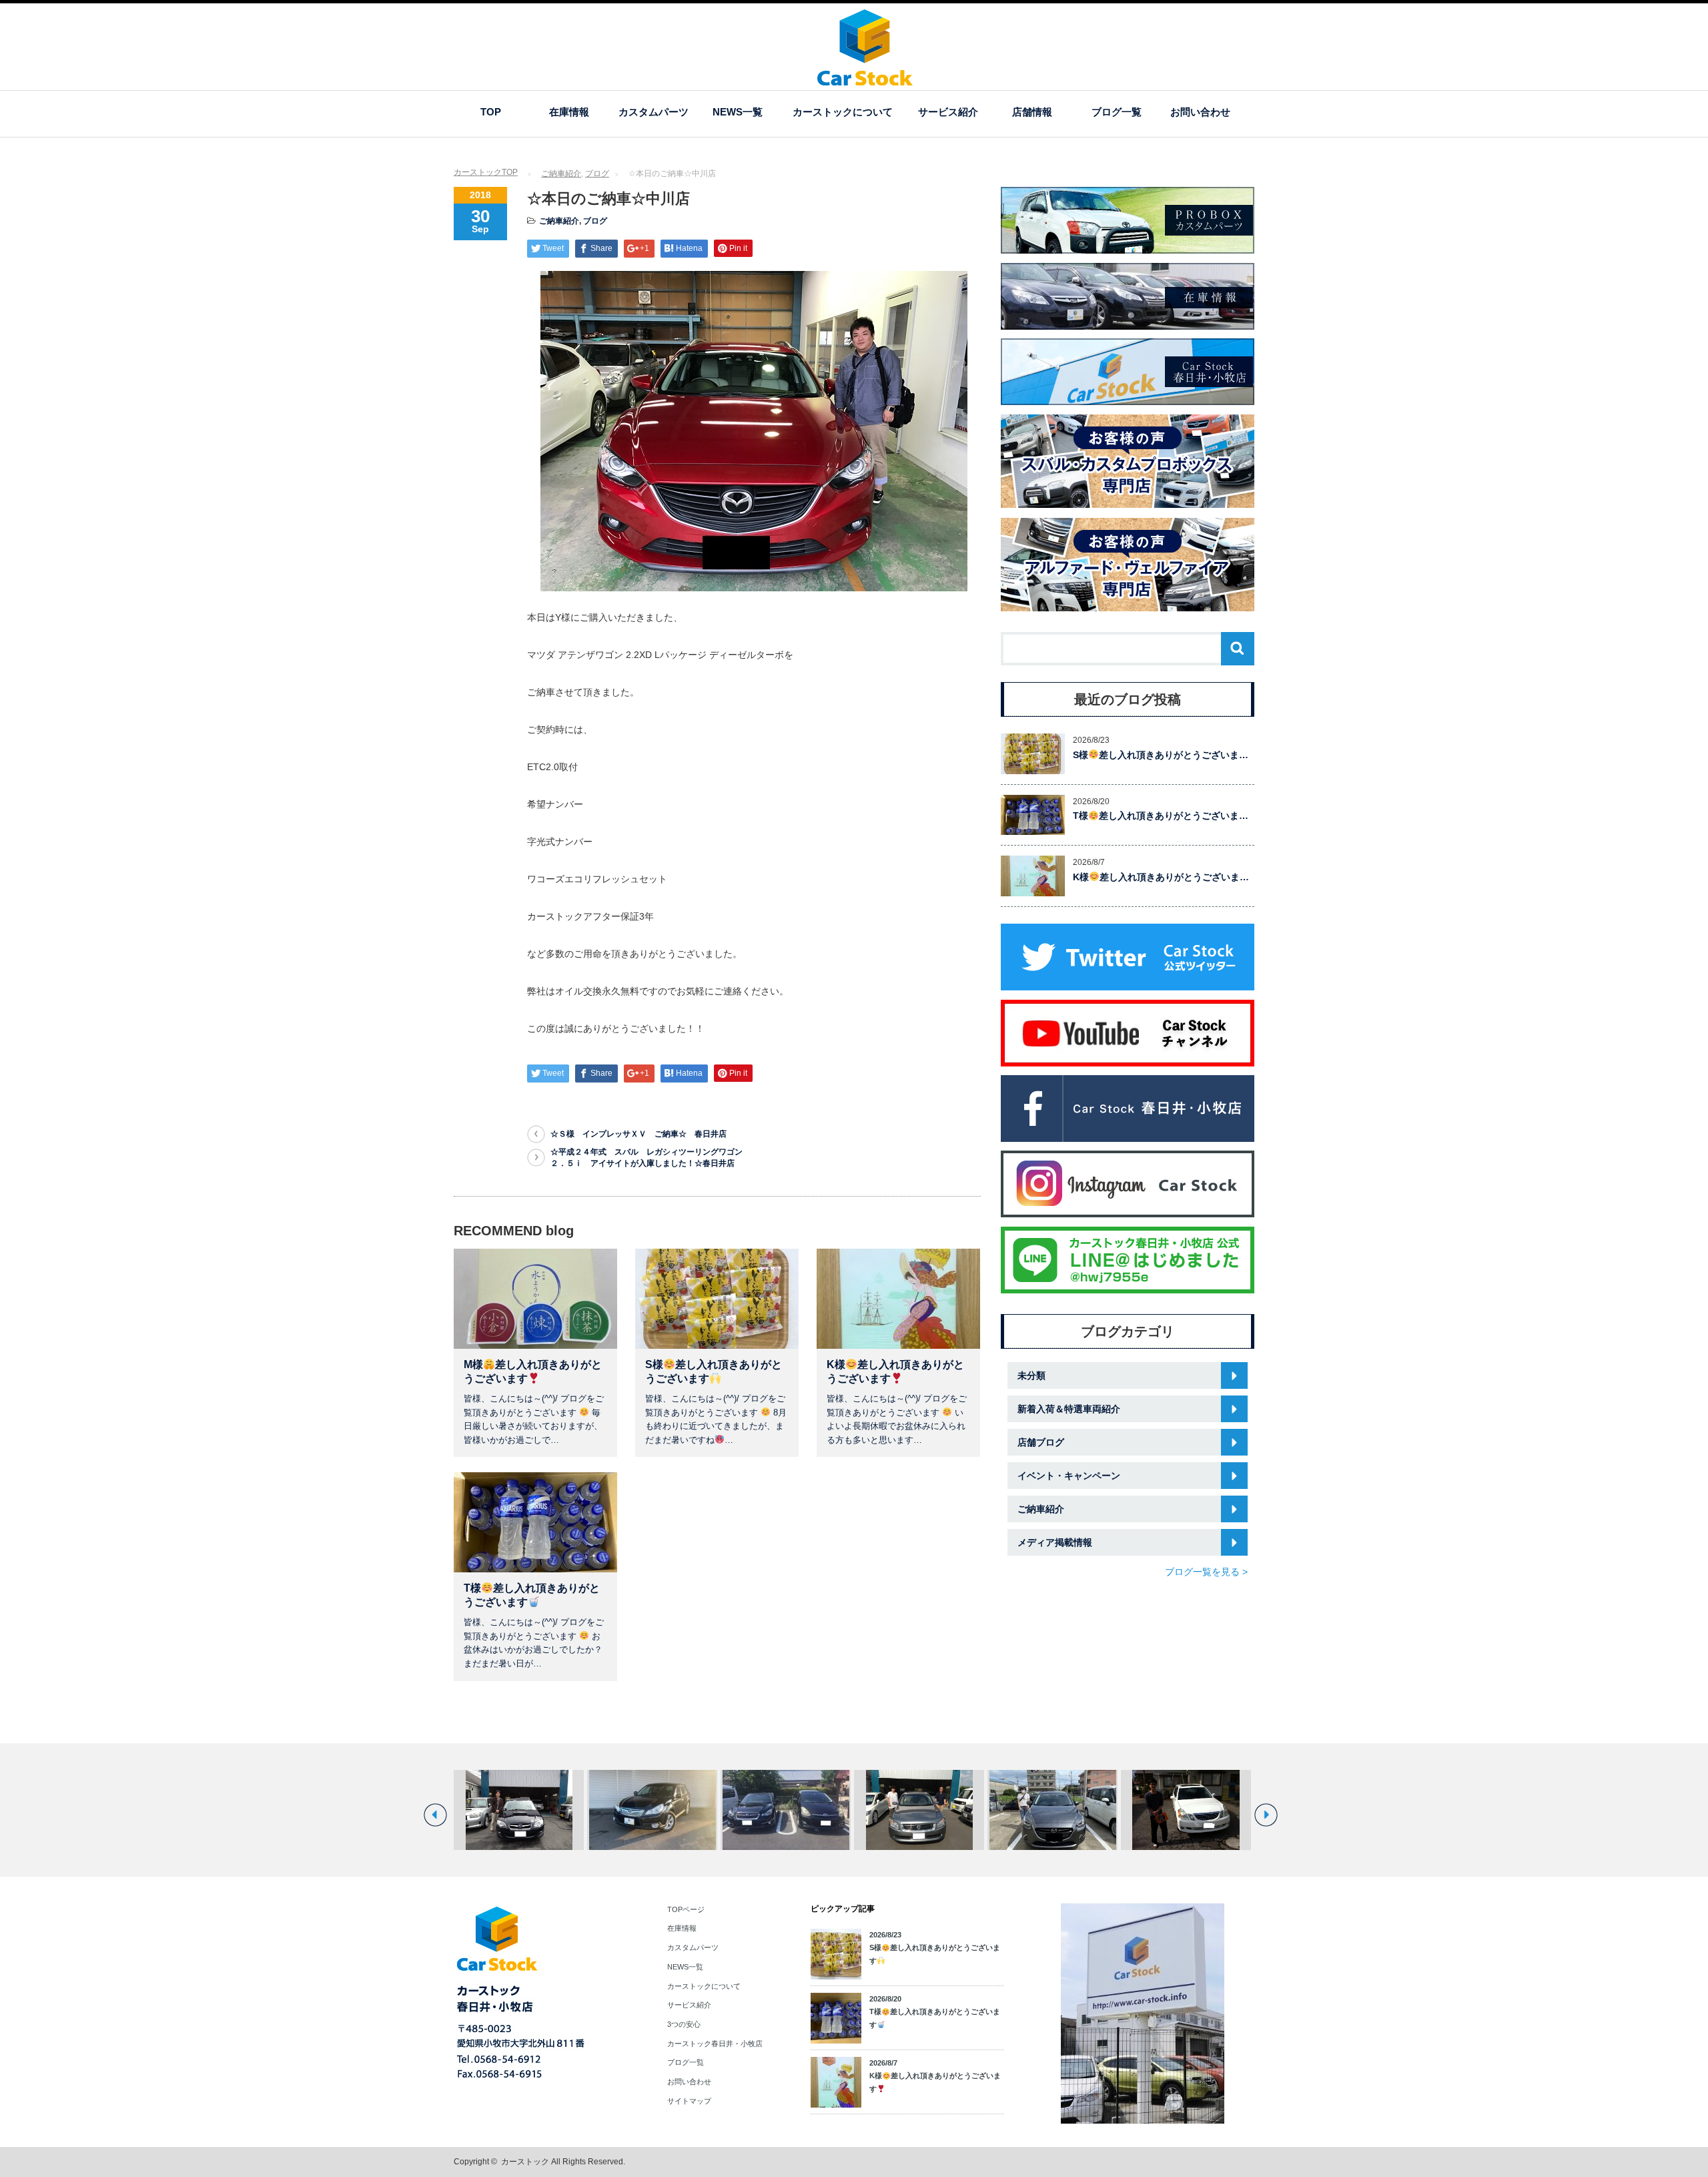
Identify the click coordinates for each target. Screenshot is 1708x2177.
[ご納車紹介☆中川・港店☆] (1052, 1810)
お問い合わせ (1200, 112)
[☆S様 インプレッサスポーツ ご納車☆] (786, 1810)
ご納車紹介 (561, 174)
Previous (435, 1815)
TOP (491, 112)
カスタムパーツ (654, 112)
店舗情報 (1032, 112)
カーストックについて (843, 112)
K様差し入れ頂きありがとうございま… (1161, 877)
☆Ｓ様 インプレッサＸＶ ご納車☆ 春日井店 (638, 1134)
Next (1266, 1815)
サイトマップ (689, 2101)
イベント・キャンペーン (1069, 1476)
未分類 (1031, 1375)
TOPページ (686, 1909)
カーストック (525, 2162)
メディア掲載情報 (1055, 1542)
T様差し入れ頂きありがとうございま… (1161, 816)
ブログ (597, 174)
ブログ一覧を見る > (1206, 1572)
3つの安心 (684, 2024)
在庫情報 (569, 112)
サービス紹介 (948, 112)
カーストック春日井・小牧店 (715, 2044)
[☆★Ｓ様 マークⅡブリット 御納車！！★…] (1186, 1810)
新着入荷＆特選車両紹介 (1069, 1409)
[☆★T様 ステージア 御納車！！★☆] (919, 1810)
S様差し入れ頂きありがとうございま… (1161, 755)
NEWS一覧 (738, 112)
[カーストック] (865, 79)
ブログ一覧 (1117, 112)
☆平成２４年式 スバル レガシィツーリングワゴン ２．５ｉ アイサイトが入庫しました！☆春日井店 (651, 1158)
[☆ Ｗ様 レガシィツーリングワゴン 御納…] (519, 1810)
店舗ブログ (1041, 1442)
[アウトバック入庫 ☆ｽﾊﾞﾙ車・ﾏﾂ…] (652, 1810)
